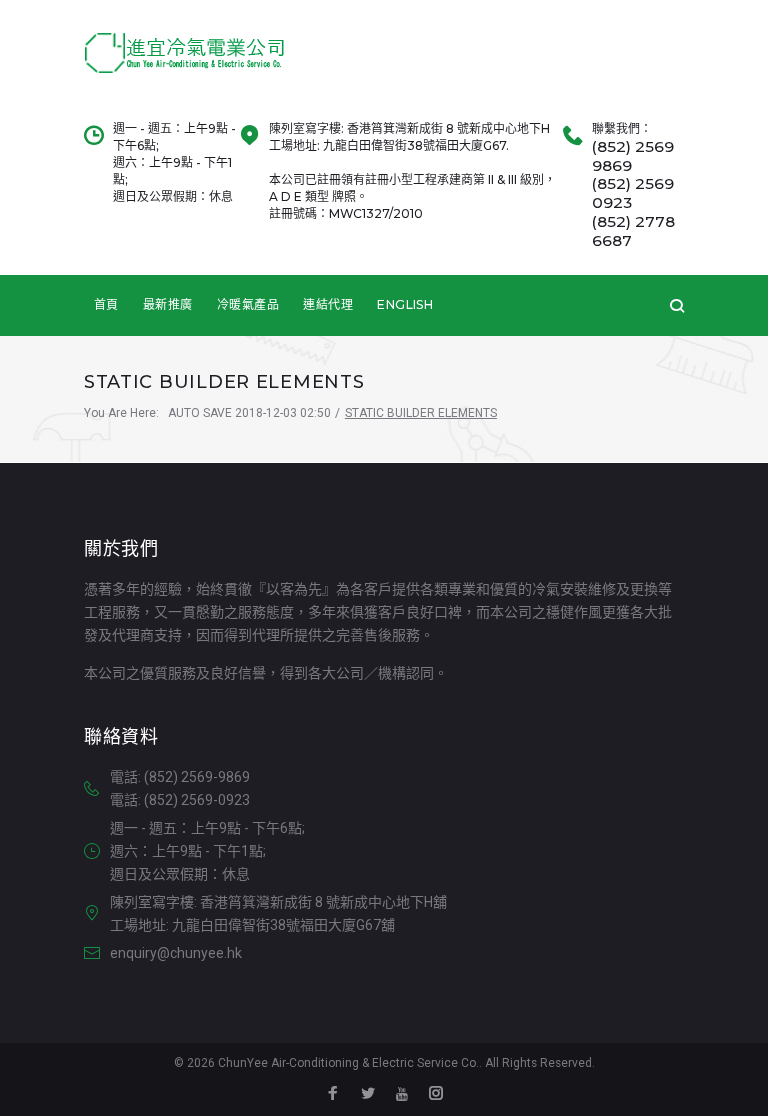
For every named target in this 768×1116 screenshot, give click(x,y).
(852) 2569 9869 (633, 156)
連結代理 (328, 304)
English (405, 304)
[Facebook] (333, 1095)
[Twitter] (368, 1095)
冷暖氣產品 (248, 304)
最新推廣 (168, 304)
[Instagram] (436, 1095)
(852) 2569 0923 (633, 193)
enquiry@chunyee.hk (176, 953)
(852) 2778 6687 (633, 231)
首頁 (106, 304)
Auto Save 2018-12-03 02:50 (249, 413)
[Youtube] (402, 1095)
